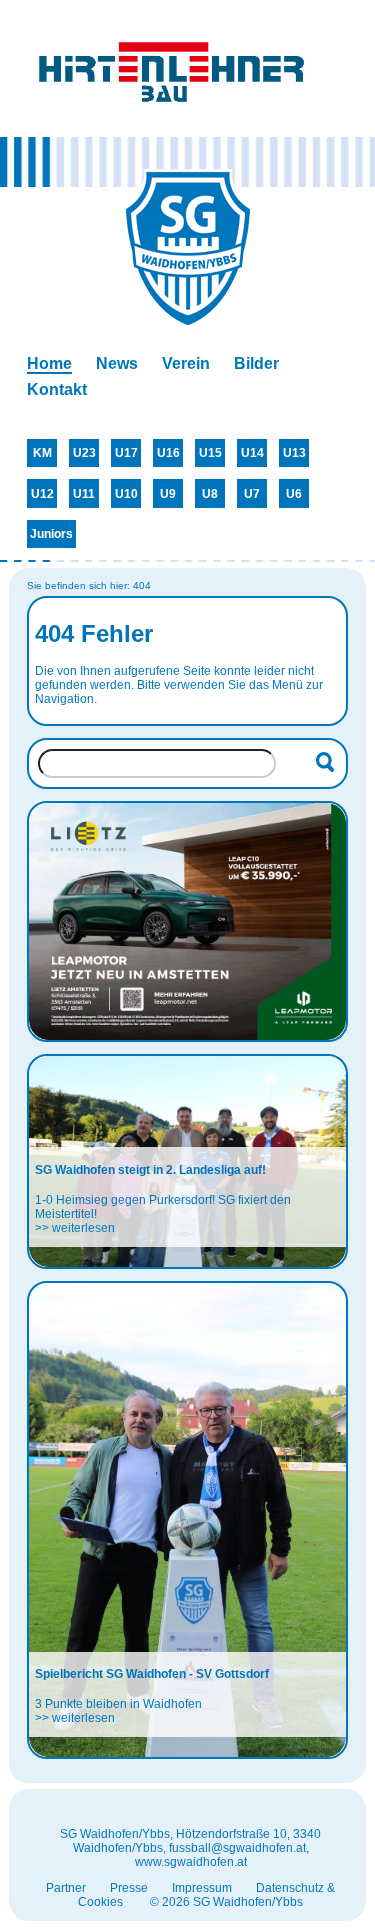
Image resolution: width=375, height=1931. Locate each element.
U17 (126, 453)
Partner (66, 1888)
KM (42, 453)
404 (142, 585)
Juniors (51, 534)
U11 (84, 494)
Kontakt (57, 389)
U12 (42, 494)
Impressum (202, 1888)
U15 (210, 453)
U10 (126, 494)
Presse (129, 1888)
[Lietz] (187, 921)
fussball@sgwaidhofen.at (237, 1848)
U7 (252, 494)
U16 (168, 453)
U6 (294, 494)
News (117, 363)
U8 (210, 494)
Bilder (256, 363)
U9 (168, 494)
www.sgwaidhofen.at (191, 1862)
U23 (84, 453)
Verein (186, 363)
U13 (294, 453)
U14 (252, 453)
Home (49, 363)
